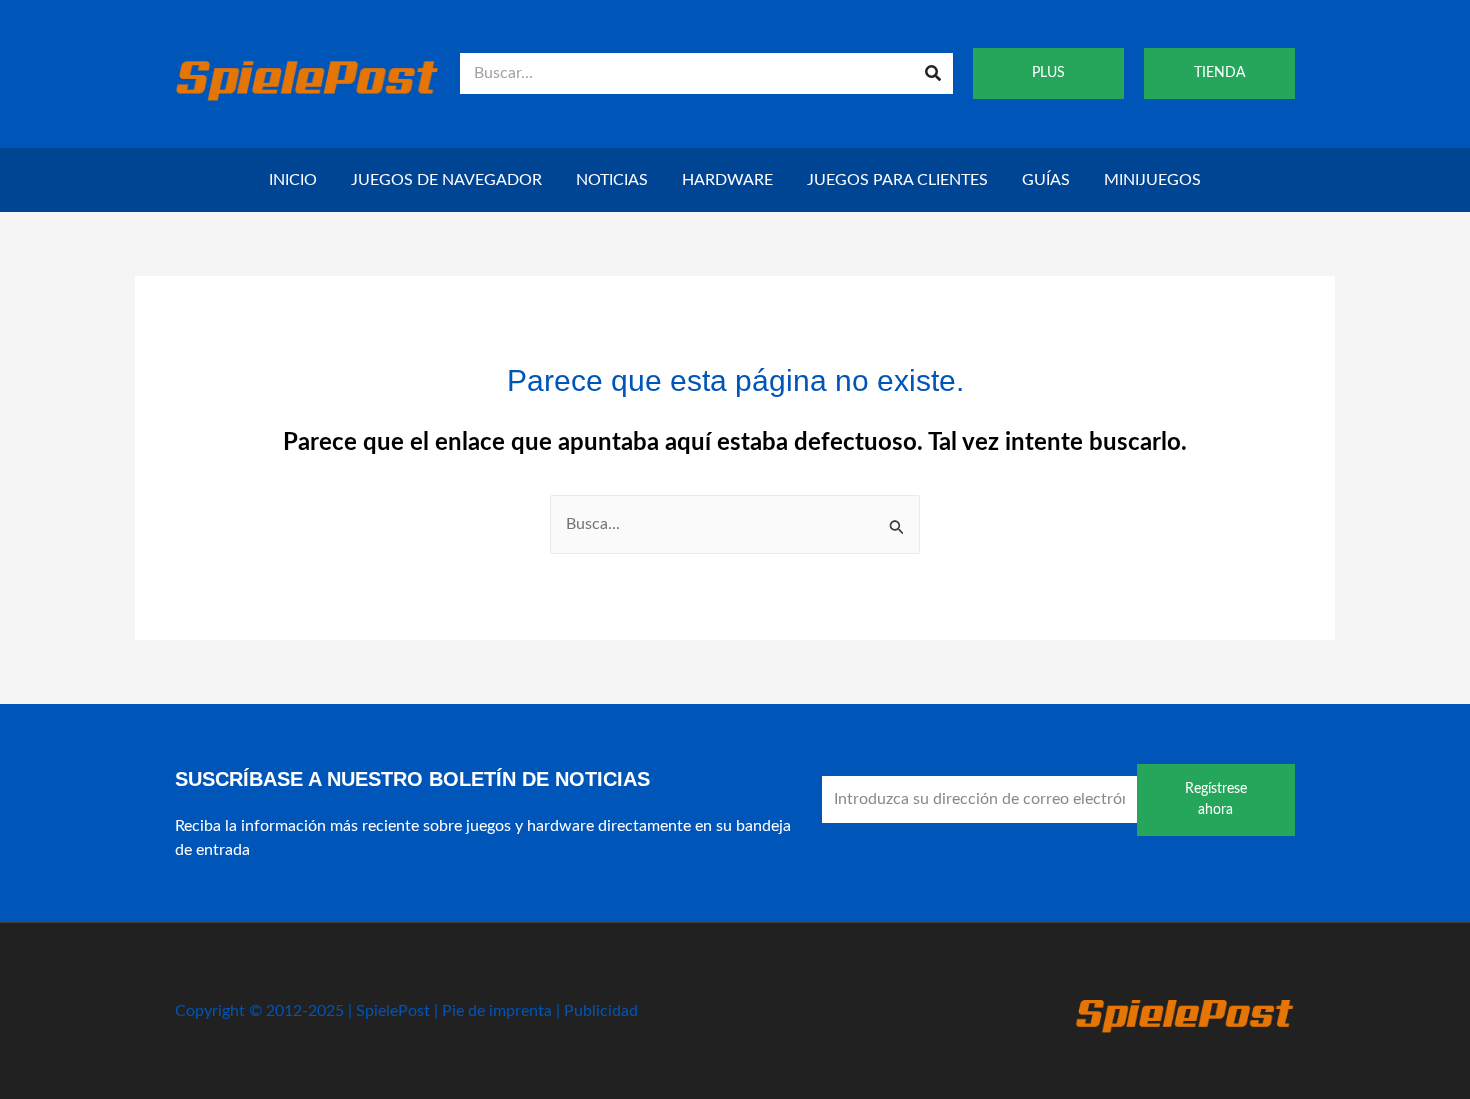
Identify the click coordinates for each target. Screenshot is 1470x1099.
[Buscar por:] (735, 524)
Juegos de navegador (446, 180)
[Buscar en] (932, 73)
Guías (1046, 180)
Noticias (612, 180)
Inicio (293, 180)
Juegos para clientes (897, 180)
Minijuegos (1152, 180)
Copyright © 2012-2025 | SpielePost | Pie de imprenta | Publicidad (406, 1011)
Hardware (727, 180)
